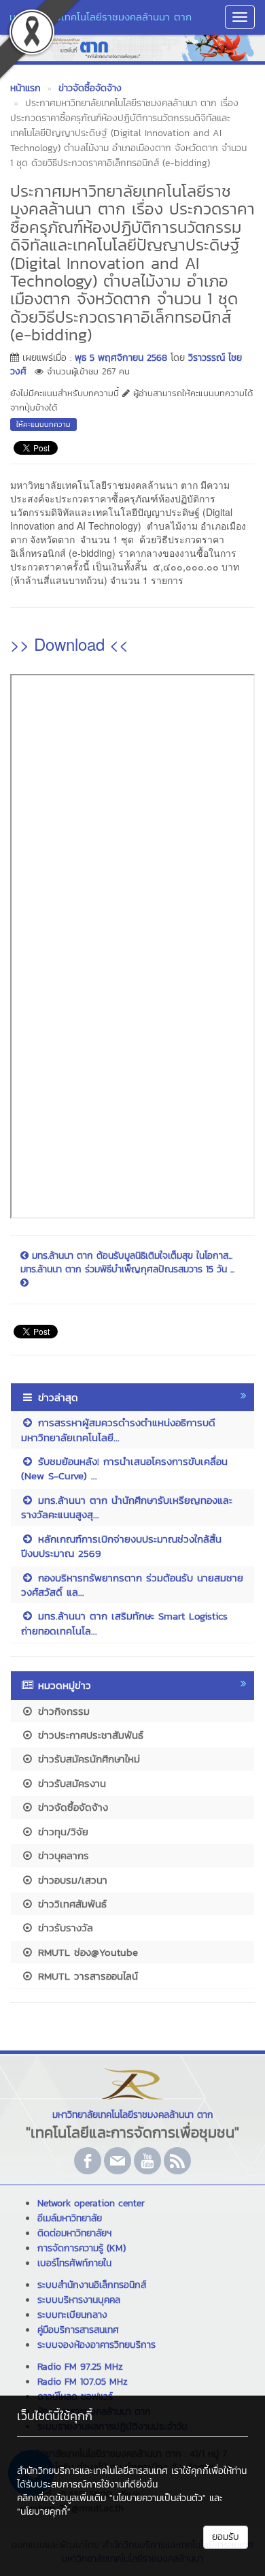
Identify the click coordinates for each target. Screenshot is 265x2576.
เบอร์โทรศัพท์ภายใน (74, 2263)
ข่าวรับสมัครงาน (70, 1783)
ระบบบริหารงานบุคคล (79, 2300)
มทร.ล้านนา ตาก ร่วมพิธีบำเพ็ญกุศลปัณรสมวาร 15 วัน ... (127, 1270)
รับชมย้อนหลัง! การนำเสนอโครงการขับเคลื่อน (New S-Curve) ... (124, 1468)
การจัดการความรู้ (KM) (82, 2248)
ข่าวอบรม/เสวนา (71, 1880)
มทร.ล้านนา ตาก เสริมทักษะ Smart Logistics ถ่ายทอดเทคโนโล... (124, 1623)
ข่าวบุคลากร (61, 1855)
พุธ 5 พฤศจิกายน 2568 (121, 358)
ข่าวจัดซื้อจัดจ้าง (71, 1807)
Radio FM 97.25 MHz (80, 2367)
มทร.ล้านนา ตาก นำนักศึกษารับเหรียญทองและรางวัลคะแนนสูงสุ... (127, 1507)
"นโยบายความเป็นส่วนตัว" (158, 2498)
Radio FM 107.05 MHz (83, 2382)
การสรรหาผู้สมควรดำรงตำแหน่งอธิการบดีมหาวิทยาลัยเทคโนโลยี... (118, 1430)
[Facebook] (88, 2161)
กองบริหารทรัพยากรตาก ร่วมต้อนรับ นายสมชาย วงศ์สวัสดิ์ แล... (132, 1585)
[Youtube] (147, 2161)
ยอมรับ (226, 2537)
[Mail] (118, 2161)
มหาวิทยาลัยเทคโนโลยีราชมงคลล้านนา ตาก (101, 17)
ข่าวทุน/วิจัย (61, 1832)
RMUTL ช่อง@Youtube (86, 1952)
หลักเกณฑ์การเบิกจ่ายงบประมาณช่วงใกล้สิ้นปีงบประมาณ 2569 (121, 1546)
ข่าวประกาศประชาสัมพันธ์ (89, 1735)
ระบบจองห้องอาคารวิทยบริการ (96, 2345)
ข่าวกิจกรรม (62, 1711)
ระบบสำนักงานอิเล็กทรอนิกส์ (92, 2285)
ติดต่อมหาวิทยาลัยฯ (74, 2233)
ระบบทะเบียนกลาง (72, 2315)
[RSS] (177, 2161)
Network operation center (91, 2203)
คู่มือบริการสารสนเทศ (78, 2330)
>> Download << (69, 644)
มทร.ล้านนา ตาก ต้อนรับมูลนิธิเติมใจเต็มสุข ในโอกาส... (130, 1256)
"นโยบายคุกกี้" (44, 2512)
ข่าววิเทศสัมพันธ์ (70, 1904)
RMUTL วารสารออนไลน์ (86, 1976)
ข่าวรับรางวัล (64, 1928)
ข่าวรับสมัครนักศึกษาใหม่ (87, 1759)
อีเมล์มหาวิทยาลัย (70, 2218)
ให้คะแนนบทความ (43, 424)
